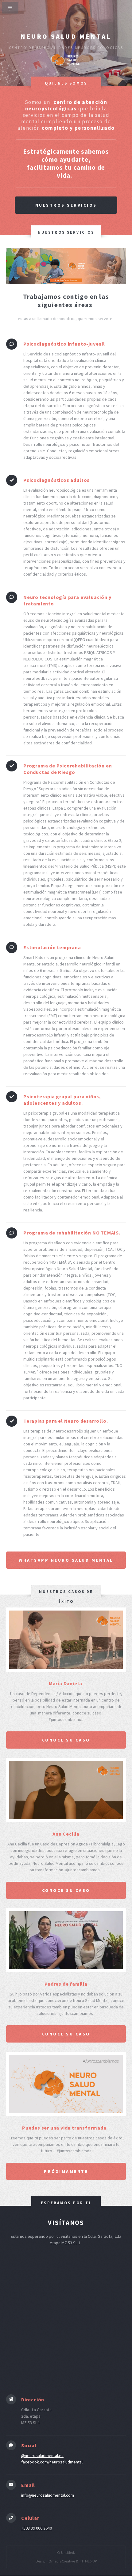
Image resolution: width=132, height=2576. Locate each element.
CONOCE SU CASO (66, 1890)
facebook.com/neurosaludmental (52, 2462)
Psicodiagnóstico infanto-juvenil (64, 344)
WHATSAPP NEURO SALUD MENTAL (66, 1560)
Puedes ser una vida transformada (66, 2128)
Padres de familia (66, 1984)
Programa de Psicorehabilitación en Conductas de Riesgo (68, 769)
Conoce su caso (66, 1740)
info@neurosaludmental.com (48, 2495)
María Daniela (66, 1683)
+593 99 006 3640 (37, 2528)
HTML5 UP (89, 2561)
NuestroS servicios (66, 205)
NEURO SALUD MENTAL (66, 36)
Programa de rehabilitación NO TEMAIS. (72, 1233)
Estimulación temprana (52, 947)
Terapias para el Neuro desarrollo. (66, 1421)
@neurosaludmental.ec (42, 2455)
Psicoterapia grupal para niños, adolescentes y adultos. (62, 1100)
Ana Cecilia (66, 1834)
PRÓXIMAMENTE (66, 2171)
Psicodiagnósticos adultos (56, 480)
